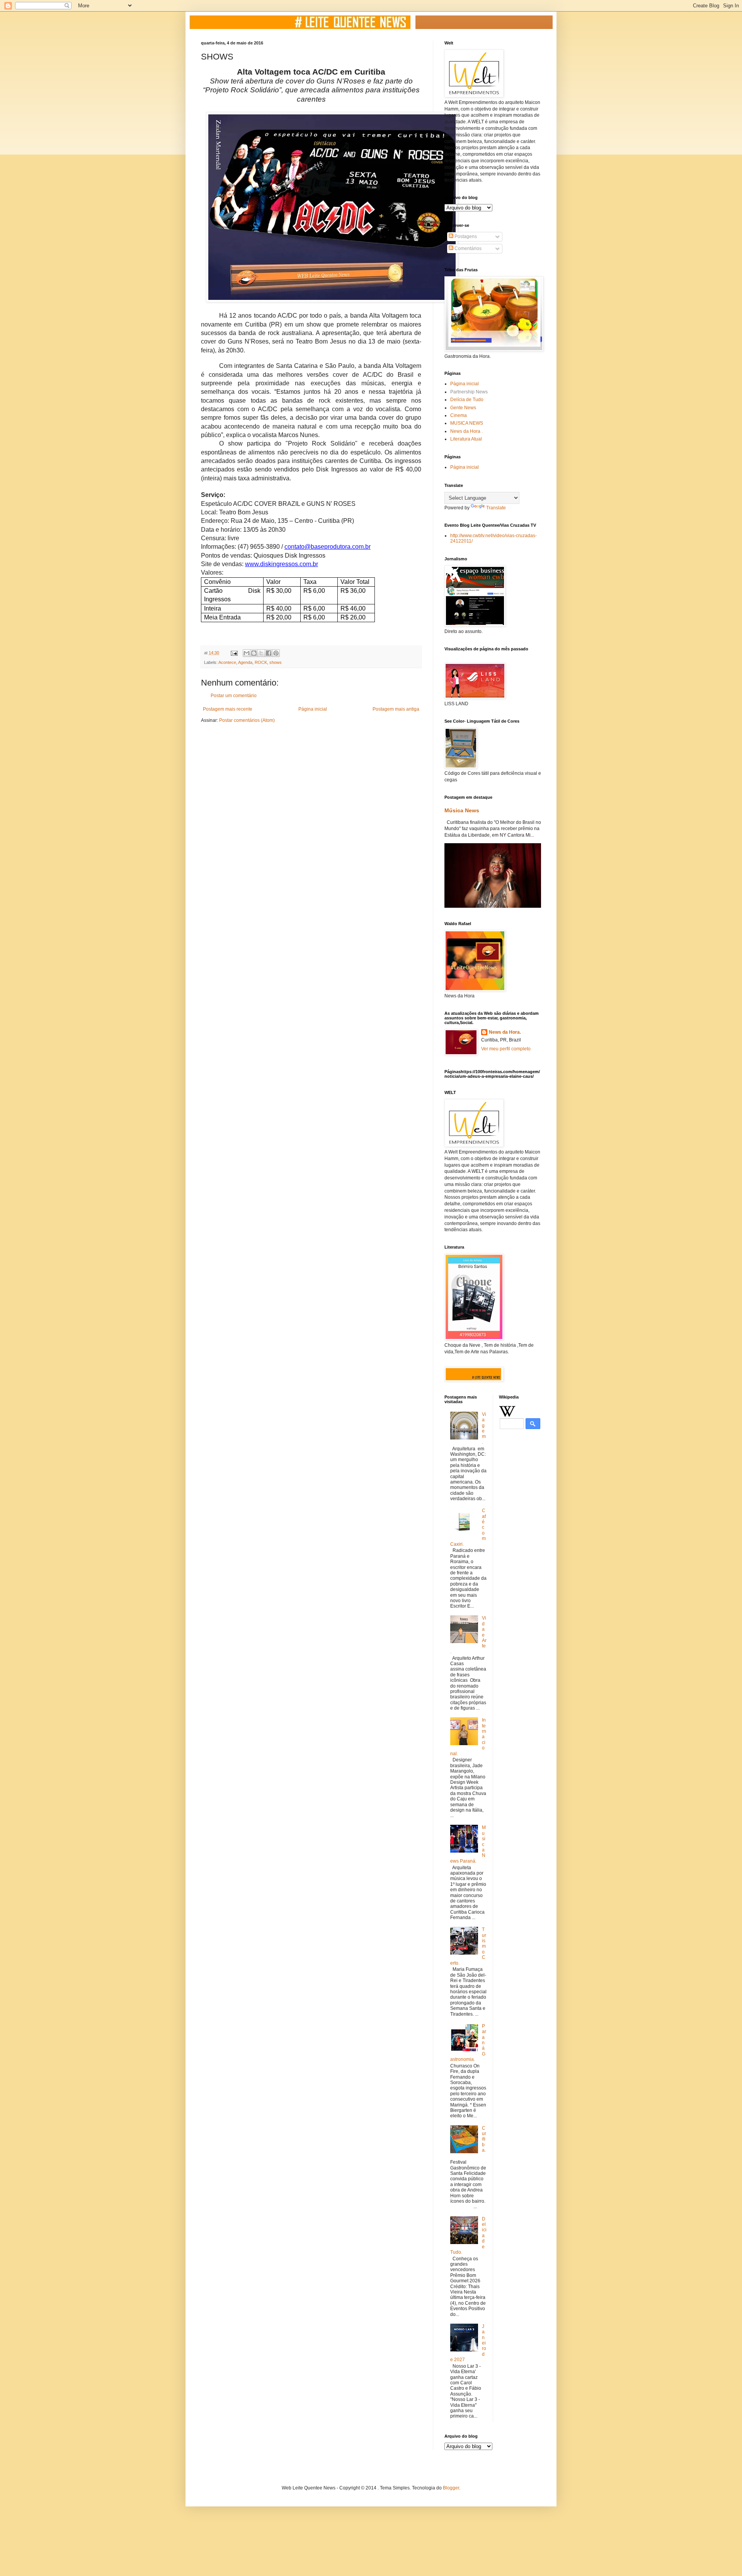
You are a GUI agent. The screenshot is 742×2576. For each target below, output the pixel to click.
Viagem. (484, 1428)
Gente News (463, 408)
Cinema (459, 415)
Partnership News (469, 392)
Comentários (467, 248)
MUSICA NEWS (467, 423)
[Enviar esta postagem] (234, 653)
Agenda (245, 662)
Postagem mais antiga (396, 709)
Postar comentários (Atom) (247, 720)
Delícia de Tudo (467, 400)
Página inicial (313, 709)
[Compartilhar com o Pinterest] (276, 653)
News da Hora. (505, 1032)
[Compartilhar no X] (261, 653)
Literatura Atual (466, 439)
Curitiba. (484, 2139)
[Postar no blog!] (254, 653)
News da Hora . (466, 431)
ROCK (261, 662)
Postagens (465, 237)
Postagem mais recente (228, 709)
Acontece (227, 662)
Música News (462, 810)
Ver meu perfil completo (506, 1049)
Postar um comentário (234, 696)
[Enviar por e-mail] (247, 653)
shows (276, 662)
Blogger (451, 2488)
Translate (496, 508)
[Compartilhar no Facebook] (269, 653)
